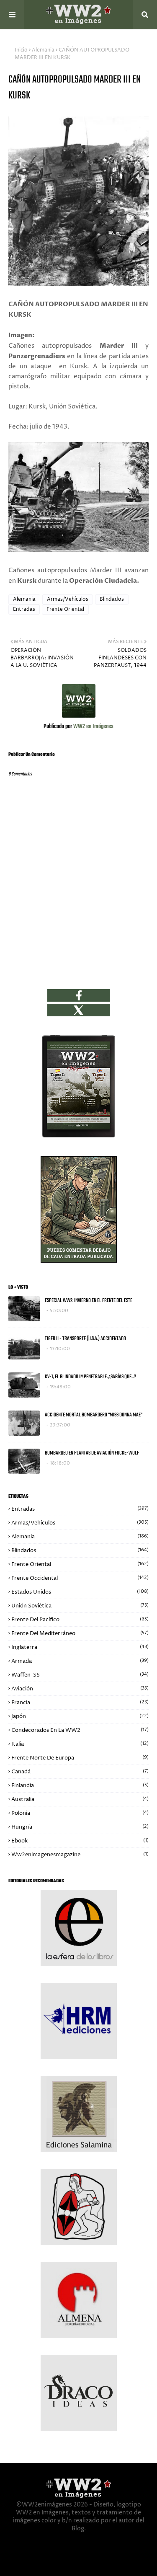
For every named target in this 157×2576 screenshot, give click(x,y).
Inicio (21, 50)
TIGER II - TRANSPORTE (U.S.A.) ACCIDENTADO (85, 1339)
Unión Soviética (80, 1606)
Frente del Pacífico (80, 1620)
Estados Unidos (80, 1592)
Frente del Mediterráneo (80, 1633)
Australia (80, 1799)
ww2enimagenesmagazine (80, 1855)
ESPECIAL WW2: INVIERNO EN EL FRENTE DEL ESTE (89, 1301)
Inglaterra (80, 1647)
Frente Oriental (65, 609)
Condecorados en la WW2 (80, 1730)
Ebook (80, 1841)
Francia (80, 1703)
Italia (80, 1744)
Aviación (80, 1689)
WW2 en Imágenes (93, 727)
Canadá (80, 1772)
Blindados (112, 599)
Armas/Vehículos (68, 599)
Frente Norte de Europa (80, 1758)
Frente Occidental (80, 1578)
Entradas (24, 609)
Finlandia (80, 1785)
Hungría (80, 1827)
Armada (80, 1661)
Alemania (43, 50)
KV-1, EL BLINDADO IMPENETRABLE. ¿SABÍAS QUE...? (90, 1377)
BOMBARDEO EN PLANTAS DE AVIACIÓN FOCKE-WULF (92, 1453)
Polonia (80, 1813)
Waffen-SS (80, 1675)
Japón (80, 1716)
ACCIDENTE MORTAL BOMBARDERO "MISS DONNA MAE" (94, 1415)
